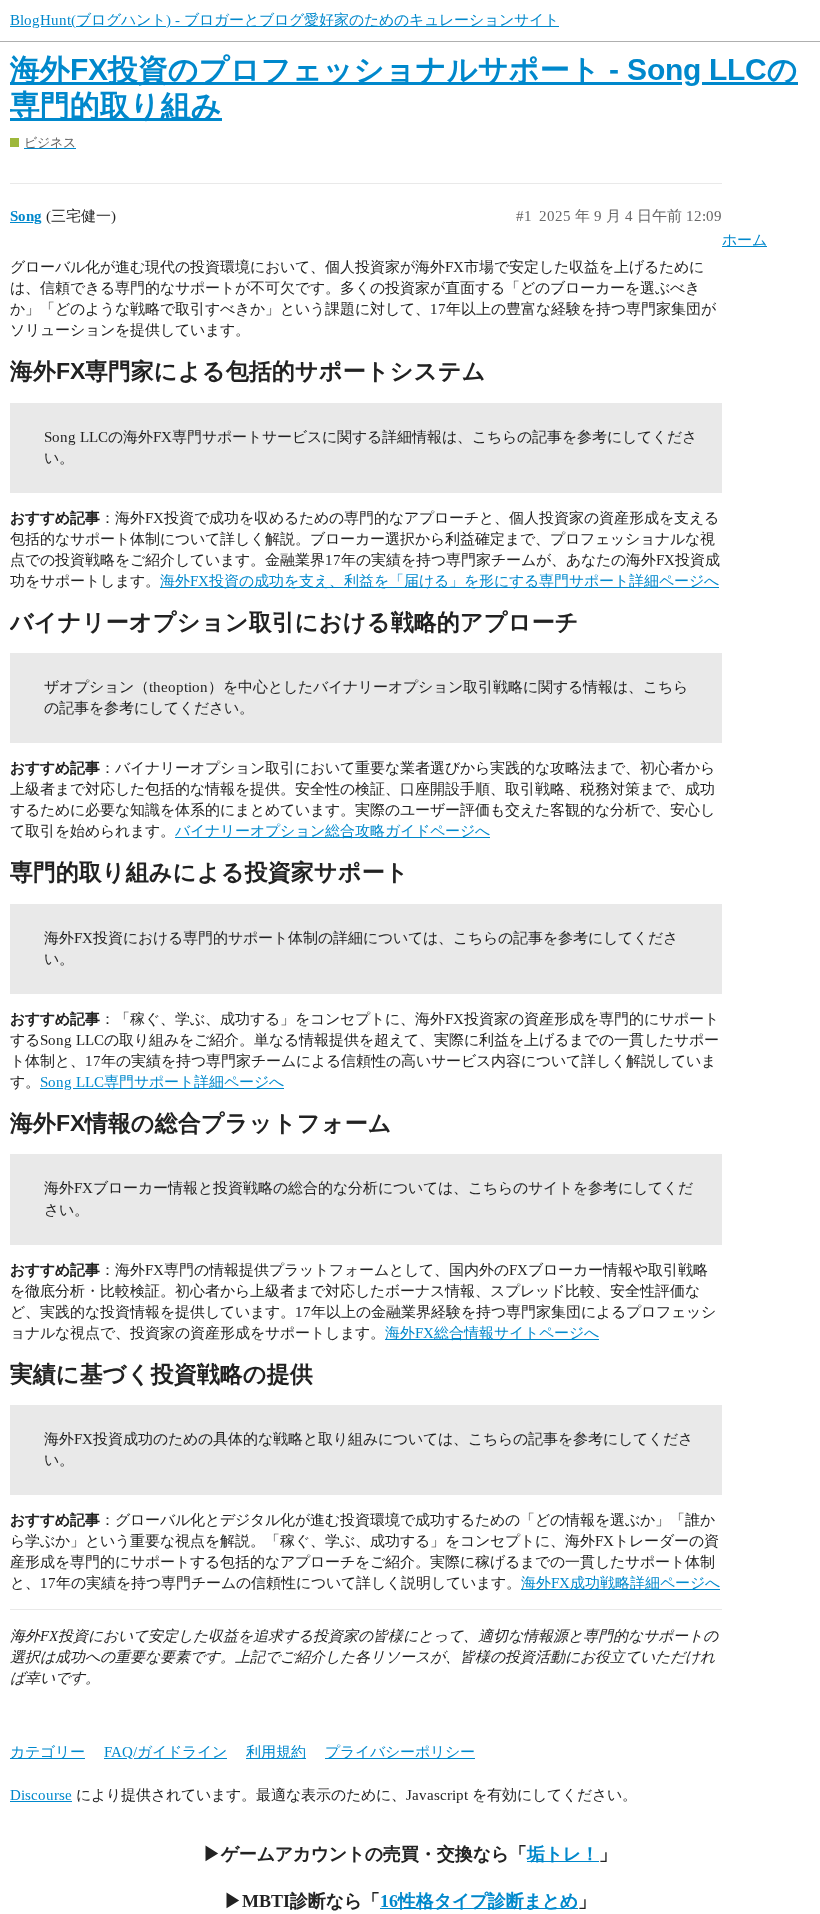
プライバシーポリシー (400, 1752)
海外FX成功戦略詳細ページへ (620, 1583)
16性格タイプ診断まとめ (479, 1901)
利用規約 (276, 1752)
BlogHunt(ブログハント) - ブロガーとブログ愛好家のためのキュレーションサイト (284, 20)
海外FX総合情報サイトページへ (492, 1333)
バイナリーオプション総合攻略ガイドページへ (332, 831)
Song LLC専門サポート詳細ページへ (162, 1082)
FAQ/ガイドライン (165, 1752)
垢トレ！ (563, 1854)
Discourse (41, 1795)
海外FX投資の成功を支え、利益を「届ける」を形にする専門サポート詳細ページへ (439, 581)
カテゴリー (47, 1752)
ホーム (744, 240)
